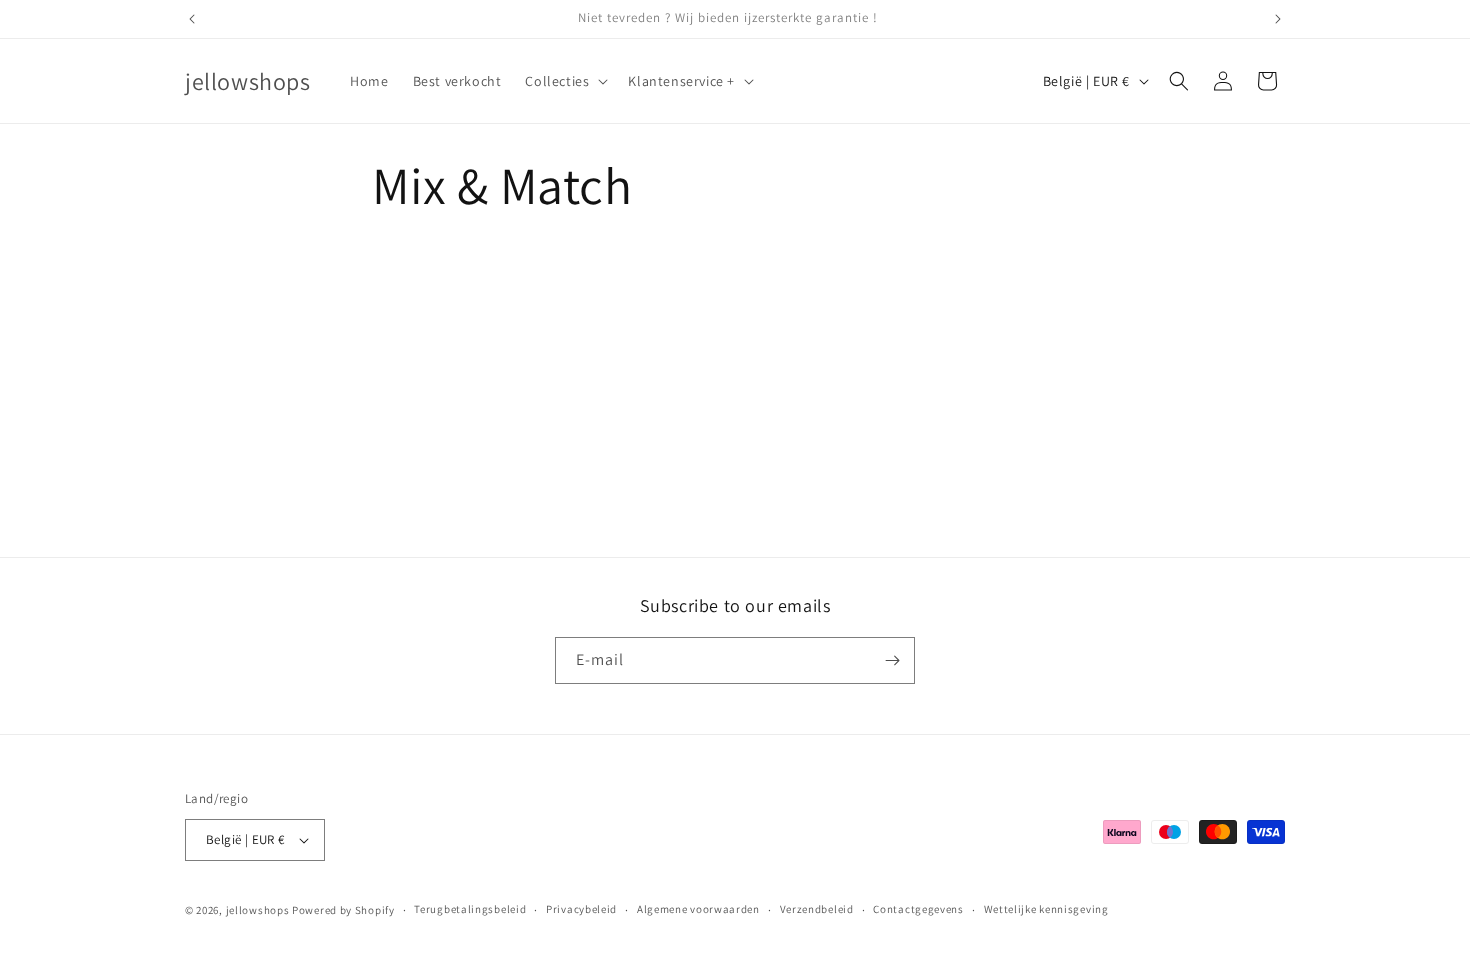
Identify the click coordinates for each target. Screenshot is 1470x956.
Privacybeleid (581, 909)
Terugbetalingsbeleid (470, 909)
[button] (564, 81)
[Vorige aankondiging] (192, 19)
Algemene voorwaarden (698, 909)
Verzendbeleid (817, 909)
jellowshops (258, 910)
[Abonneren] (892, 660)
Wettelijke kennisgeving (1046, 909)
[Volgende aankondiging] (1278, 19)
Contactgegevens (918, 909)
